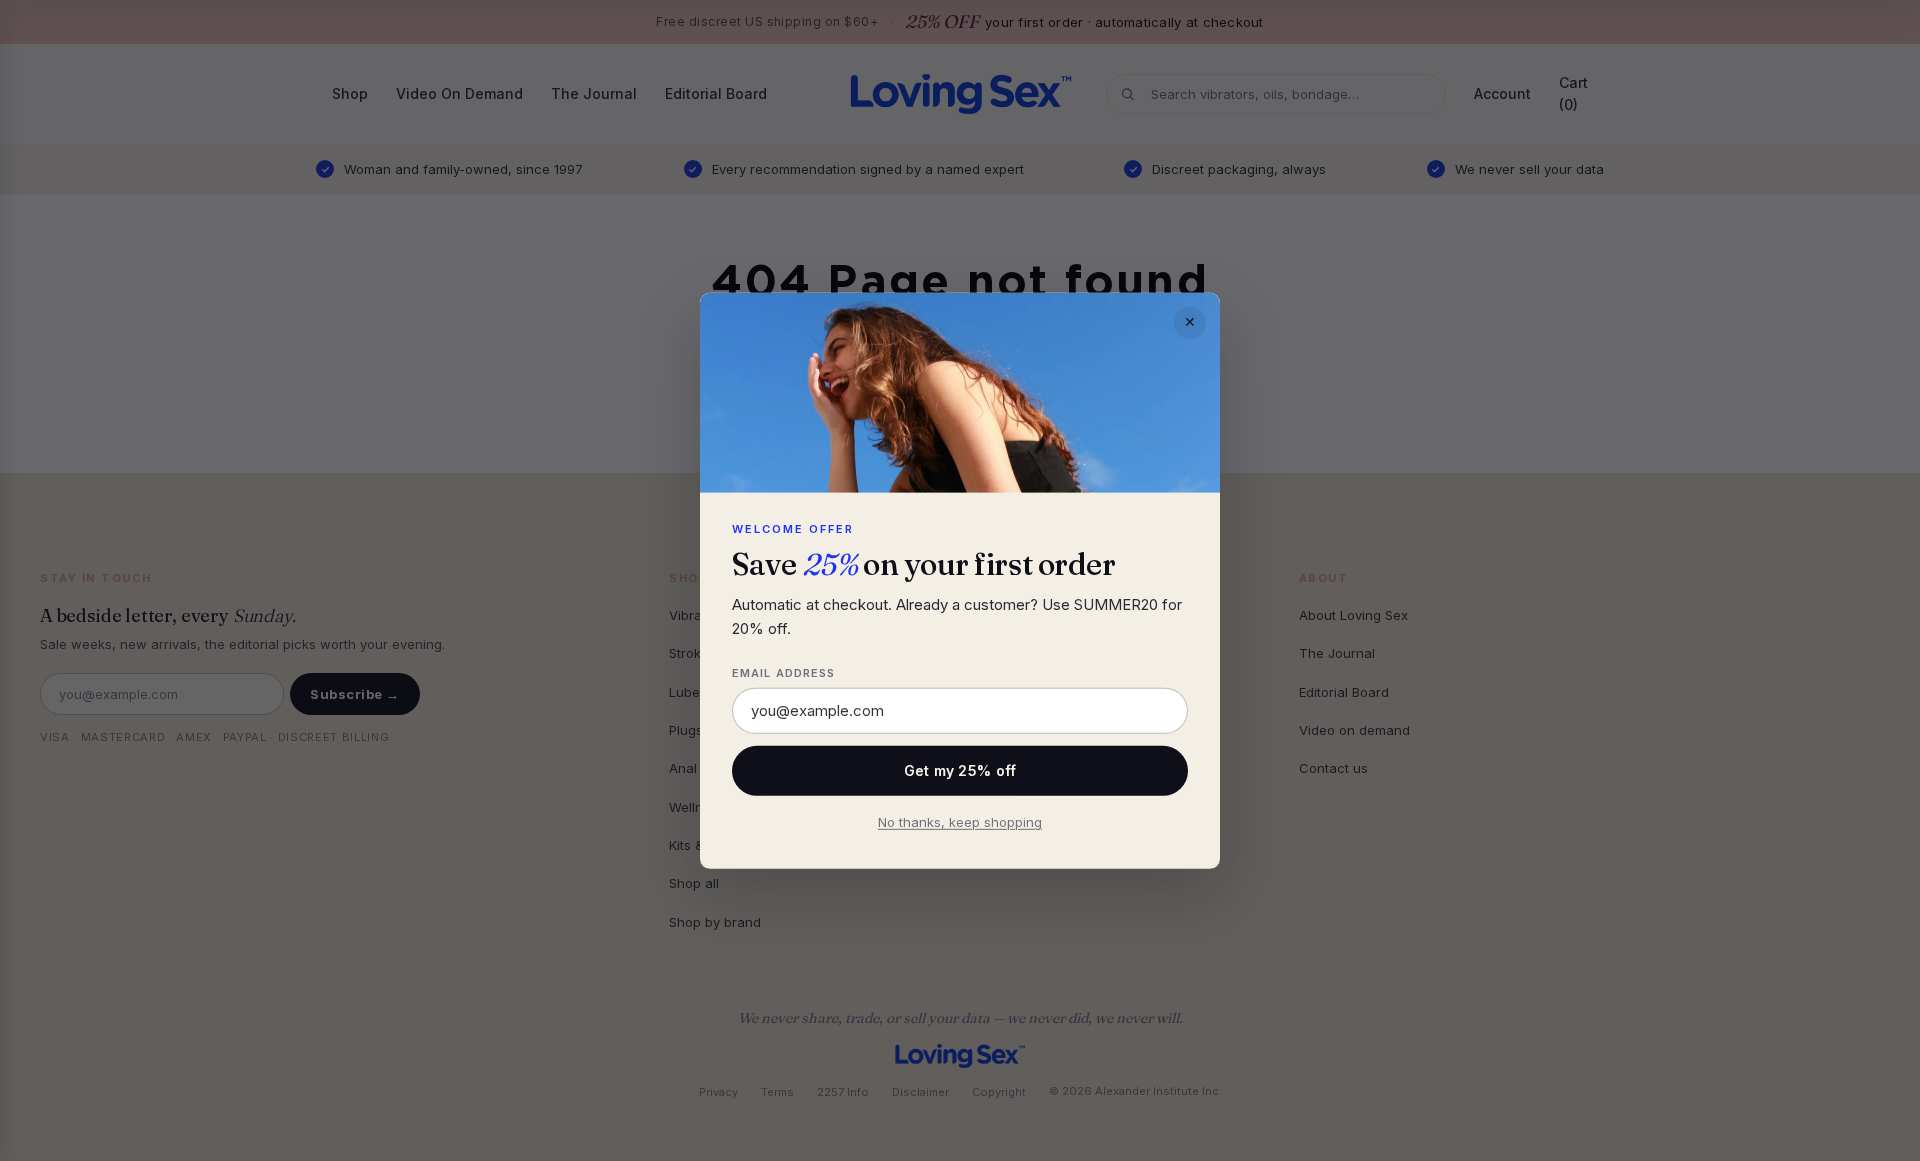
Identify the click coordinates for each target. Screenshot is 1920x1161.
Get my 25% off (960, 770)
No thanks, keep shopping (960, 822)
